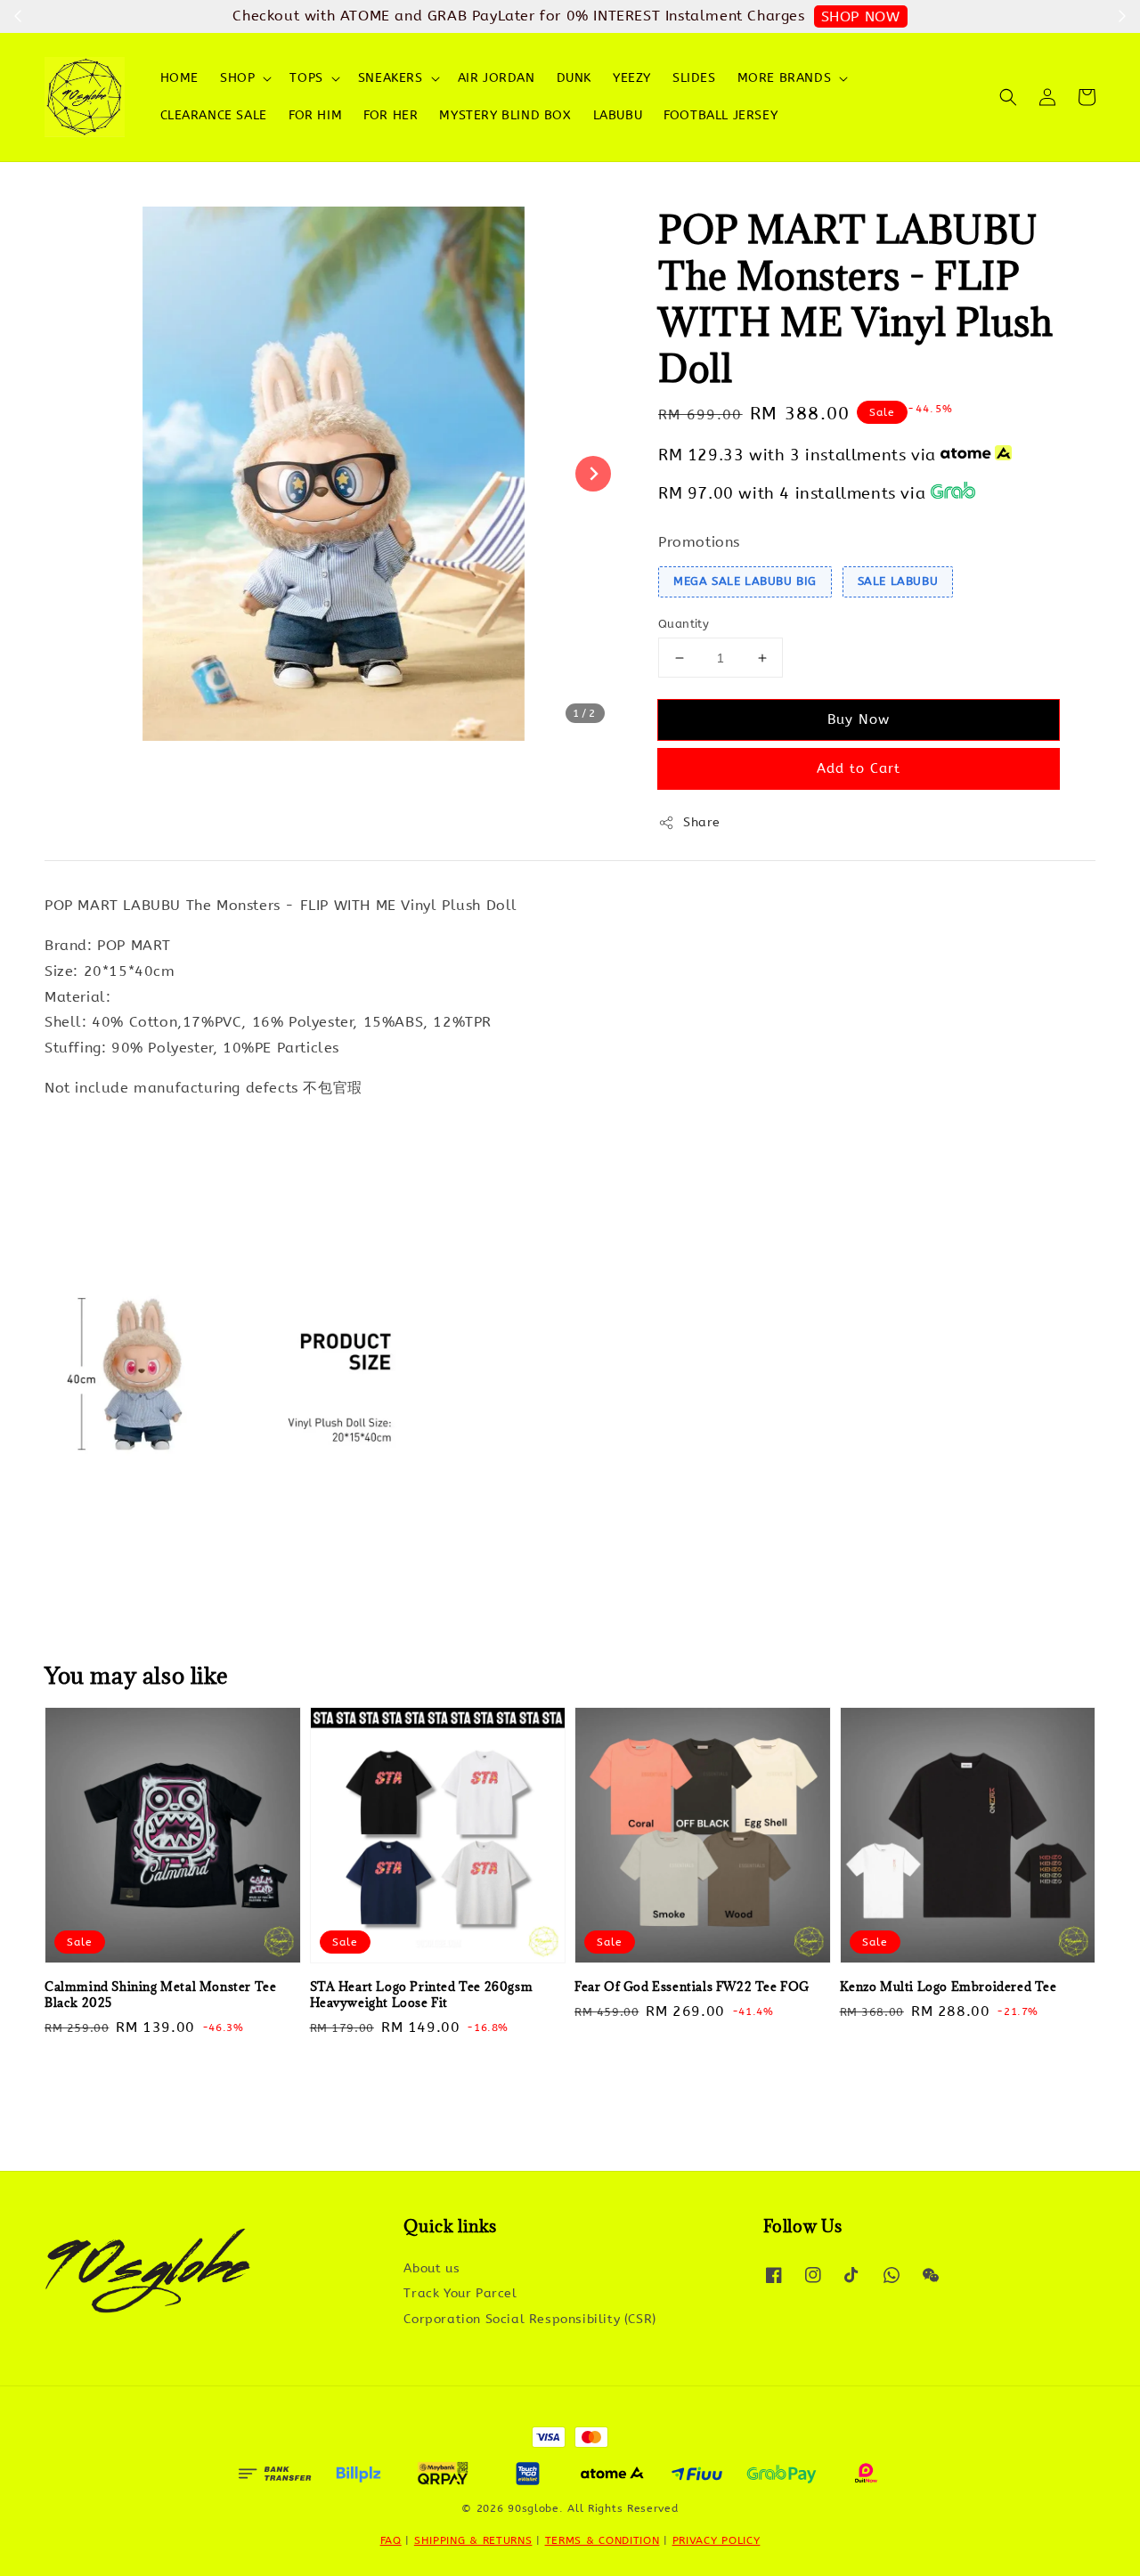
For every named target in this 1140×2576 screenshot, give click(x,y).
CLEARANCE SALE (214, 115)
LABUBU (618, 115)
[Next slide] (593, 474)
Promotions (699, 542)
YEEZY (632, 78)
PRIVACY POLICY (717, 2540)
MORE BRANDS (785, 78)
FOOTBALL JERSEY (721, 115)
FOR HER (391, 115)
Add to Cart (859, 768)
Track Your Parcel (460, 2293)
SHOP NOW (861, 16)
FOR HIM (315, 115)
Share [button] (702, 822)
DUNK (574, 78)
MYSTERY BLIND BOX (505, 115)
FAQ (391, 2540)
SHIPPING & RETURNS (473, 2540)
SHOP (237, 78)
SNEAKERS (391, 78)
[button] (1008, 97)
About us (432, 2268)
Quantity (684, 624)
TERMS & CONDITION (603, 2540)
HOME (179, 78)
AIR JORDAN (497, 78)
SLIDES (694, 78)
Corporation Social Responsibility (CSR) (529, 2319)
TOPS (306, 78)
